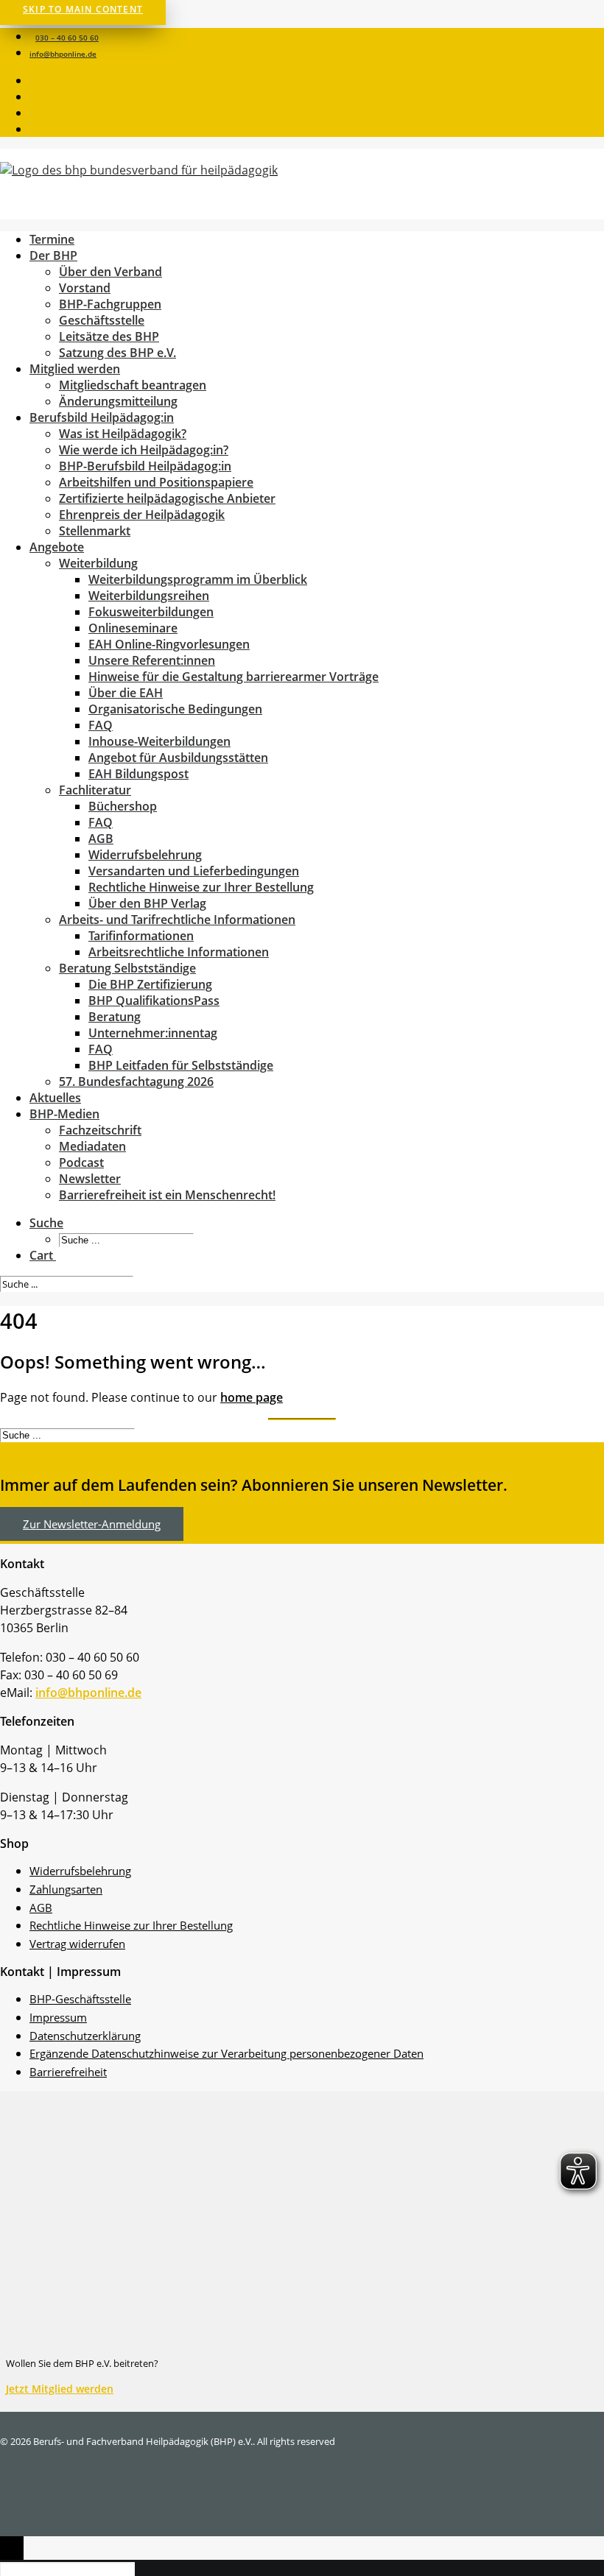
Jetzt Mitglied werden (60, 2389)
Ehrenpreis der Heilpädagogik (142, 515)
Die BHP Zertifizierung (150, 984)
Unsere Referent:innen (152, 660)
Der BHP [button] (53, 255)
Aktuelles (55, 1098)
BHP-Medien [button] (64, 1114)
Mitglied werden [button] (75, 369)
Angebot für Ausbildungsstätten (178, 758)
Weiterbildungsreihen (149, 596)
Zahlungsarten (66, 1889)
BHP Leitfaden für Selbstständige (181, 1065)
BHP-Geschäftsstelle (80, 1999)
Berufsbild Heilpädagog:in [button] (102, 417)
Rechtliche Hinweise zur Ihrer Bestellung (201, 887)
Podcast (81, 1162)
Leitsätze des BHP (109, 336)
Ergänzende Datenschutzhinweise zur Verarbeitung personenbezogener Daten (226, 2053)
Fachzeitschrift (100, 1130)
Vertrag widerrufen (77, 1944)
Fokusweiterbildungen (151, 612)
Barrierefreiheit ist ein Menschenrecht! (167, 1195)
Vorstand (85, 288)
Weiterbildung (98, 563)
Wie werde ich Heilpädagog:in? (144, 450)
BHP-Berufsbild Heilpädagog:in (145, 466)
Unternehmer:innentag (153, 1033)
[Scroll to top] (12, 2547)
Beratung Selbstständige (127, 968)
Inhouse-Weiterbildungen (159, 741)
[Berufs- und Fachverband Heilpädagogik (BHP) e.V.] (302, 184)
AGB (101, 839)
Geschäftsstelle (102, 320)
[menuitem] (317, 36)
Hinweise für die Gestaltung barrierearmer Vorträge (233, 677)
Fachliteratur (95, 790)
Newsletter (90, 1179)
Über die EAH (126, 693)
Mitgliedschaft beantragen (133, 385)
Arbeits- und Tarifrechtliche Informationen (177, 920)
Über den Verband (110, 272)
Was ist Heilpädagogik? (123, 434)
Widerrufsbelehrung (145, 855)
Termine (52, 239)
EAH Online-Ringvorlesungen (169, 644)
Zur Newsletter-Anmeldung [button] (92, 1524)
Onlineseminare (133, 628)
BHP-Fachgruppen (110, 304)
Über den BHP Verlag (147, 903)
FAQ (101, 725)
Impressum (58, 2017)
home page (252, 1397)
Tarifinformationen (141, 936)
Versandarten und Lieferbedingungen (194, 871)
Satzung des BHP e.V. (117, 353)
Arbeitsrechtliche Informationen (179, 952)
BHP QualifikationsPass (154, 1001)
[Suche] (68, 1283)
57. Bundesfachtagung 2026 (136, 1081)
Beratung (115, 1017)
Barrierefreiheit (68, 2072)
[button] (32, 82)
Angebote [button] (57, 547)
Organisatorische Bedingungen (175, 709)
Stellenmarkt (95, 531)
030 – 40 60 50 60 (67, 38)
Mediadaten (92, 1146)
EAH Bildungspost (138, 774)
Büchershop (123, 806)
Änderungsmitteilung (118, 401)
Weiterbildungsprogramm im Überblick (198, 579)
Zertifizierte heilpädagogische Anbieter (167, 498)
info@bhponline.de (63, 54)
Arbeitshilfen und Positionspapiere (156, 482)
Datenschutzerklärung (85, 2036)
